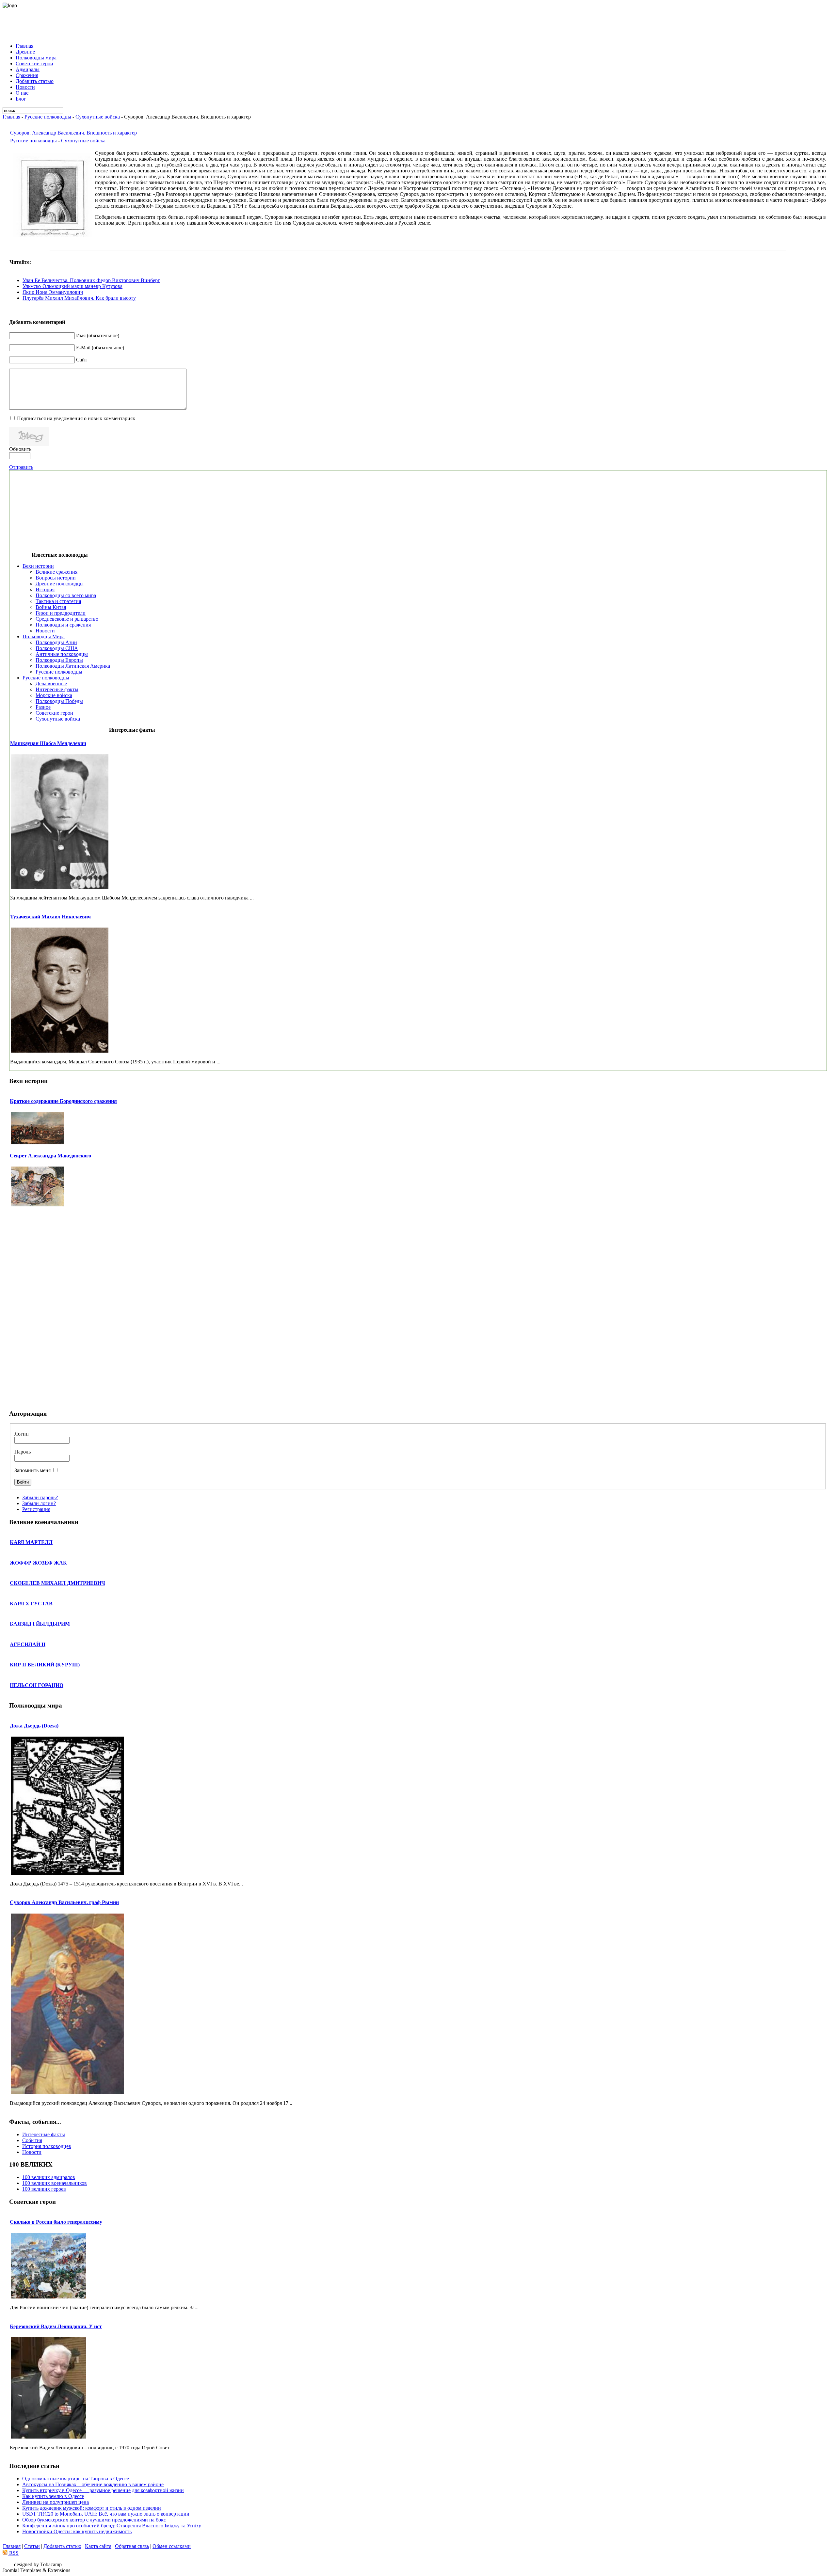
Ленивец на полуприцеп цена (56, 2502)
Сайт (82, 360)
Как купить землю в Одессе (53, 2496)
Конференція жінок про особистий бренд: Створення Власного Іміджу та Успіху (112, 2526)
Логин (22, 1434)
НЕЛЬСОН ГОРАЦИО (37, 1685)
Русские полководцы (48, 117)
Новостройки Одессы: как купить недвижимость (77, 2531)
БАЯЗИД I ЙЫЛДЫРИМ (40, 1624)
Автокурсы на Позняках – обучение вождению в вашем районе (93, 2484)
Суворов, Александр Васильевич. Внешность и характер (73, 133)
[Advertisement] (418, 23)
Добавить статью (62, 2546)
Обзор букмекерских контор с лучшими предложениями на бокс (94, 2520)
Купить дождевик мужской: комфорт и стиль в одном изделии (92, 2508)
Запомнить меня (32, 1470)
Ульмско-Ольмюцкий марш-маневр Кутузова (72, 286)
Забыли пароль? (40, 1497)
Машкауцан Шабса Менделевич (48, 743)
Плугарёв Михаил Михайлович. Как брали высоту (79, 298)
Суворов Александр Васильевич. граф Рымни (64, 1902)
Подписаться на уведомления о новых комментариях (76, 418)
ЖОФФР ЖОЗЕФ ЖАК (38, 1563)
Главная (11, 117)
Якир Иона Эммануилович (53, 292)
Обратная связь (132, 2546)
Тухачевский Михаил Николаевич (50, 917)
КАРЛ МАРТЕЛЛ (31, 1542)
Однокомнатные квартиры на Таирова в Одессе (76, 2479)
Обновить (20, 449)
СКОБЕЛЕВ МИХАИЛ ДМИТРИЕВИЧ (57, 1583)
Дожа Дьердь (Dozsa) (34, 1726)
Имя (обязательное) (98, 335)
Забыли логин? (39, 1503)
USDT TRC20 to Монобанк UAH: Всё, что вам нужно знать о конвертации (106, 2514)
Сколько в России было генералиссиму (56, 2222)
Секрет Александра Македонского (50, 1156)
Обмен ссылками (172, 2546)
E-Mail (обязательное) (100, 348)
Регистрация (36, 1509)
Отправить (21, 467)
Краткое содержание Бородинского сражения (63, 1101)
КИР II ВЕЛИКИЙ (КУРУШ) (45, 1665)
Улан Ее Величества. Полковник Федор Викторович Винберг (91, 280)
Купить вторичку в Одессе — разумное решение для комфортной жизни (103, 2490)
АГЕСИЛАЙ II (28, 1644)
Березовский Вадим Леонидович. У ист (56, 2326)
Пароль (23, 1452)
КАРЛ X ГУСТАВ (31, 1604)
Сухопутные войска (98, 117)
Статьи (32, 2546)
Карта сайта (98, 2546)
